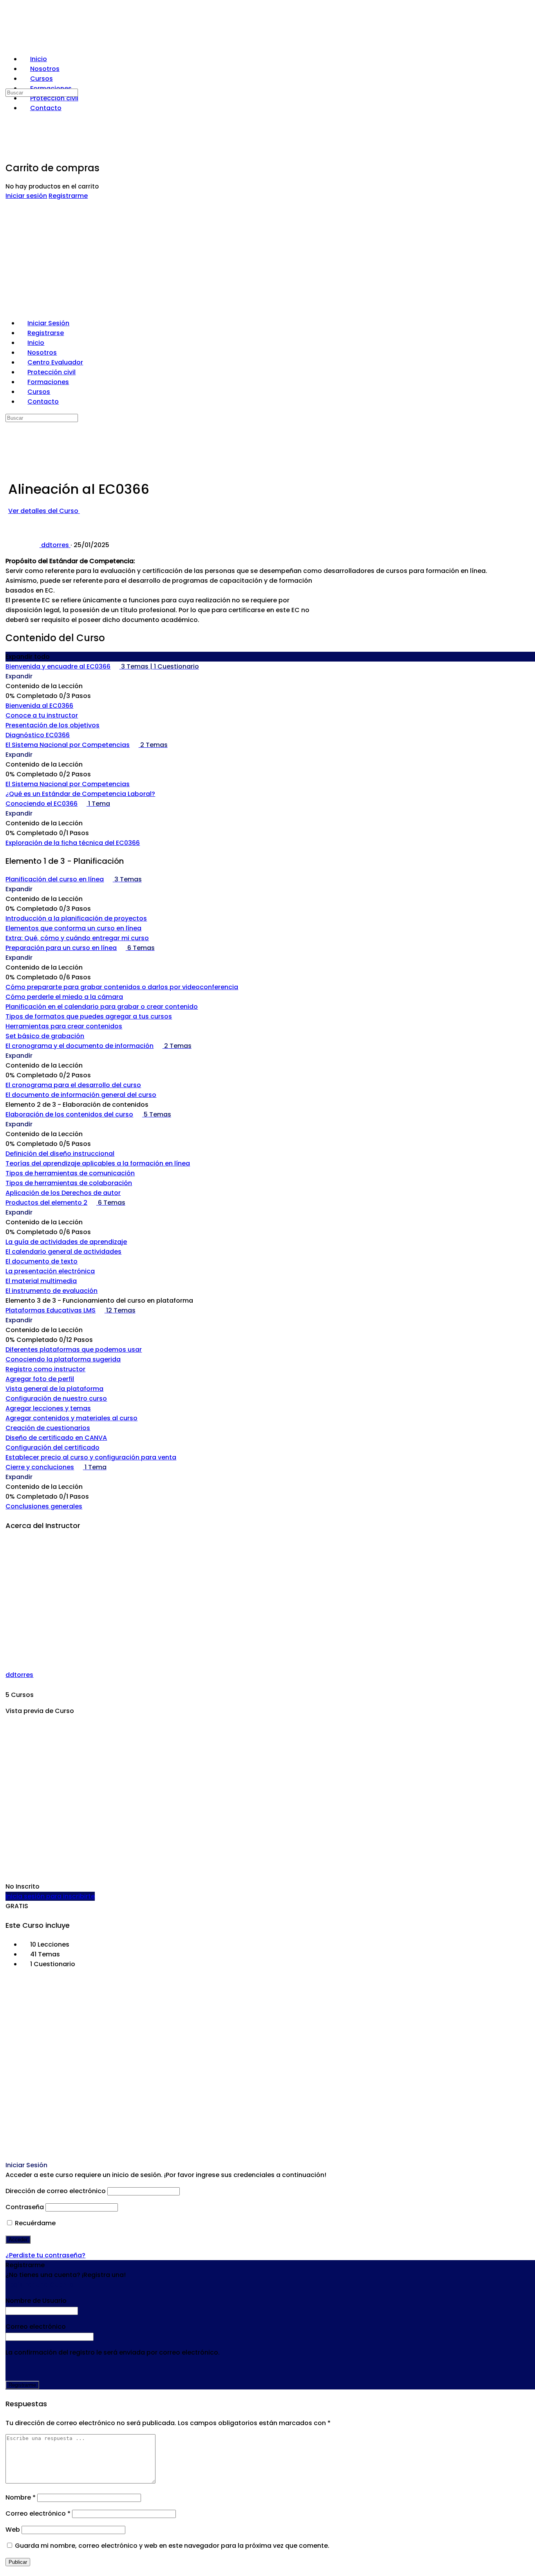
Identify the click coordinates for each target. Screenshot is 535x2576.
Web (13, 2530)
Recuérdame (34, 2223)
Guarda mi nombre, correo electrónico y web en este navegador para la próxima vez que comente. (172, 2546)
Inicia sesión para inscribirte (50, 1896)
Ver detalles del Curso (44, 511)
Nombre (21, 2497)
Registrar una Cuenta (40, 2285)
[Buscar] (7, 82)
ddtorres (19, 1675)
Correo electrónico (38, 2513)
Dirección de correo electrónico (56, 2191)
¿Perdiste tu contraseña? (45, 2255)
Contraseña (25, 2207)
